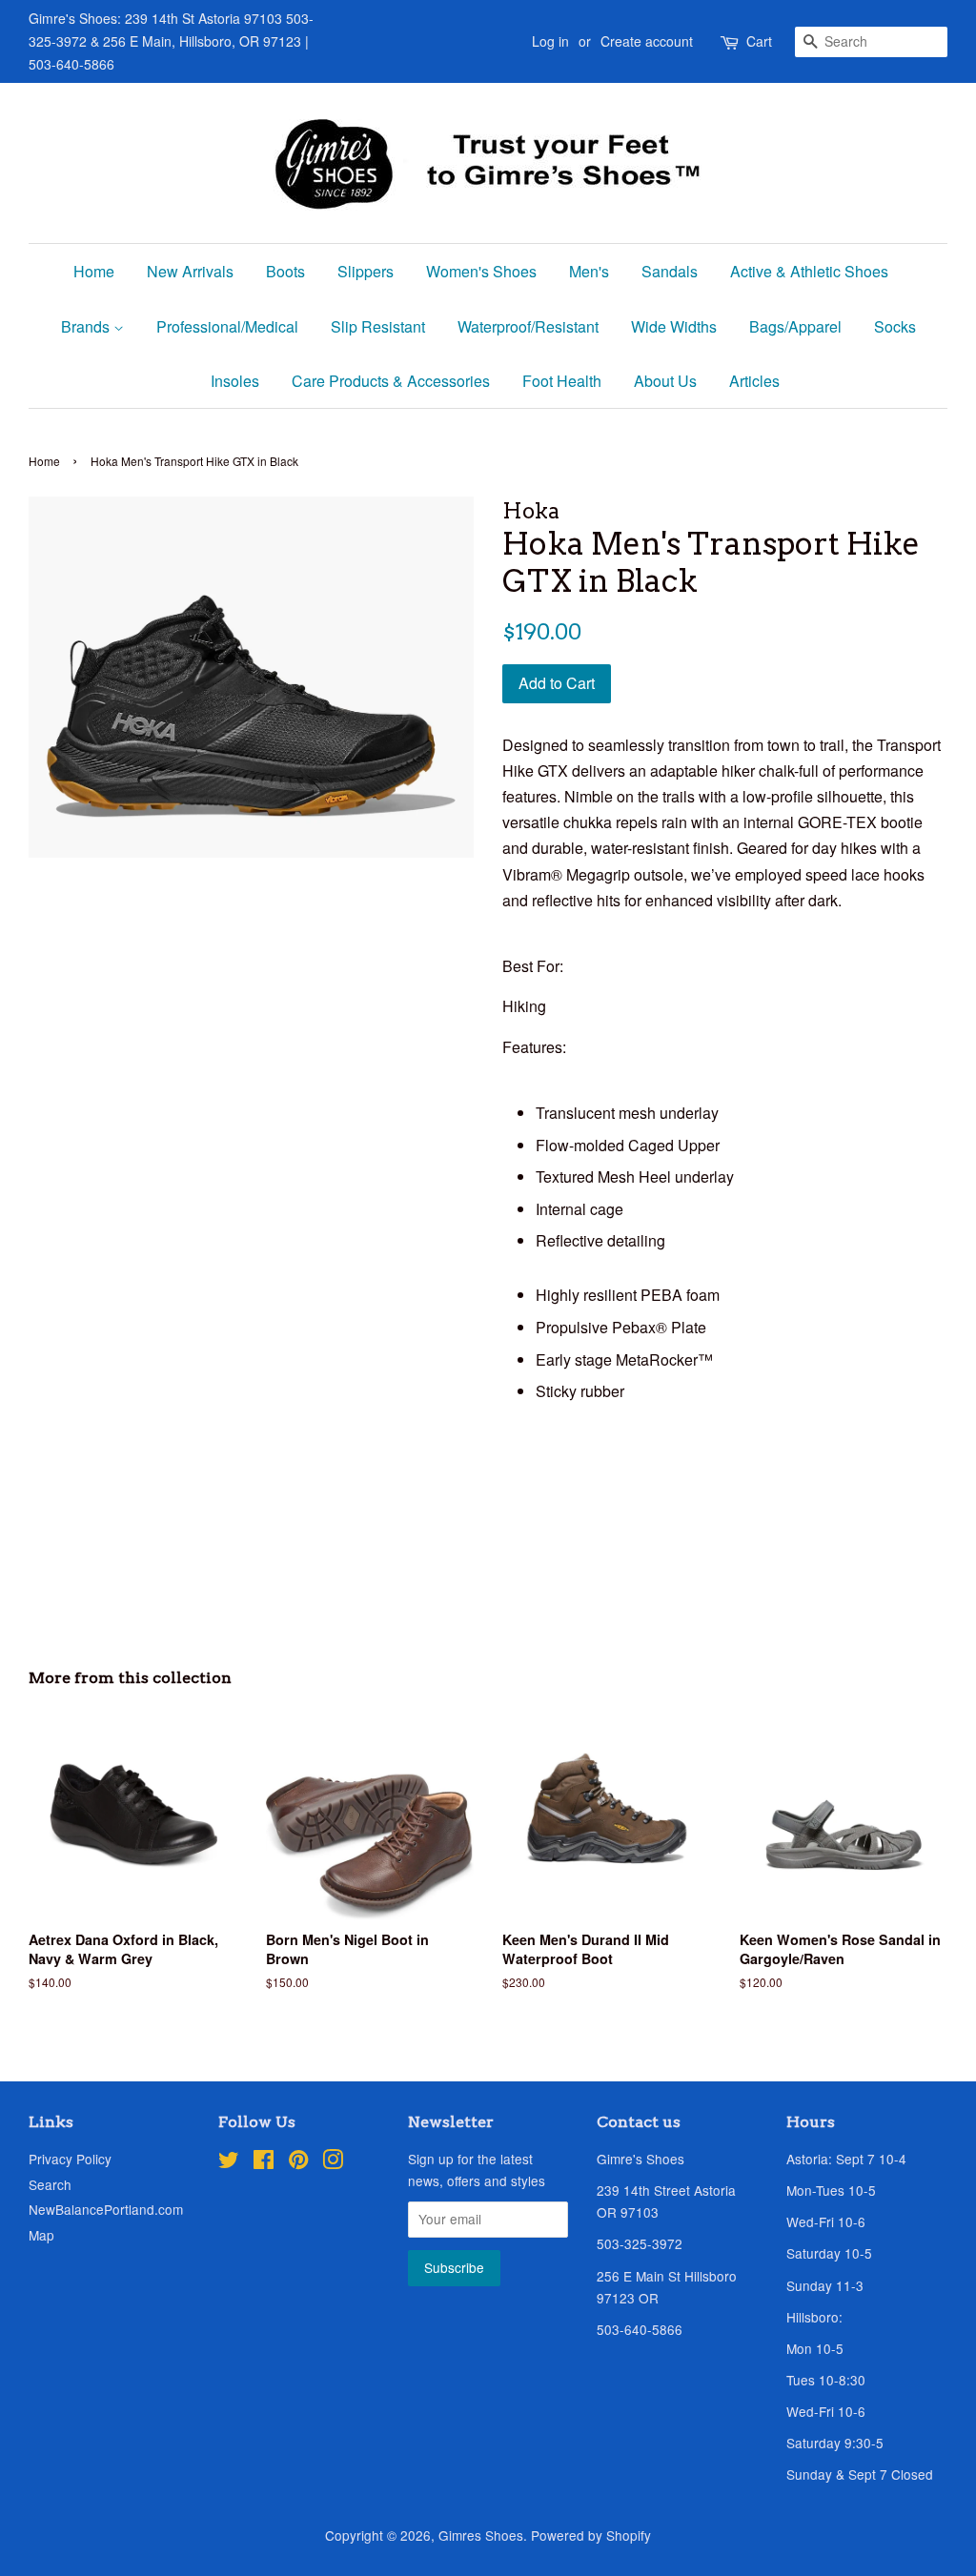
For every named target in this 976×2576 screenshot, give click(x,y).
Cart (759, 41)
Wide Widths (674, 326)
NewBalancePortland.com (106, 2209)
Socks (895, 326)
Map (41, 2235)
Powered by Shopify (591, 2535)
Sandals (670, 271)
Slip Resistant (378, 326)
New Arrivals (190, 271)
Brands (87, 326)
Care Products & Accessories (391, 381)
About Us (665, 381)
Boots (285, 271)
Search (50, 2184)
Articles (754, 381)
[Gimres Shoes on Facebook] (264, 2162)
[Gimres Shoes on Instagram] (333, 2162)
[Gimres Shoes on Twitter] (229, 2162)
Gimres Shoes (481, 2535)
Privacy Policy (70, 2159)
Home (94, 271)
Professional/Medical (227, 326)
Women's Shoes (481, 271)
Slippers (366, 271)
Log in (550, 41)
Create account (647, 41)
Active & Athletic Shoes (809, 271)
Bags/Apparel (795, 326)
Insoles (235, 381)
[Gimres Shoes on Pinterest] (298, 2162)
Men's (589, 271)
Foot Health (562, 381)
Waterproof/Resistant (528, 326)
